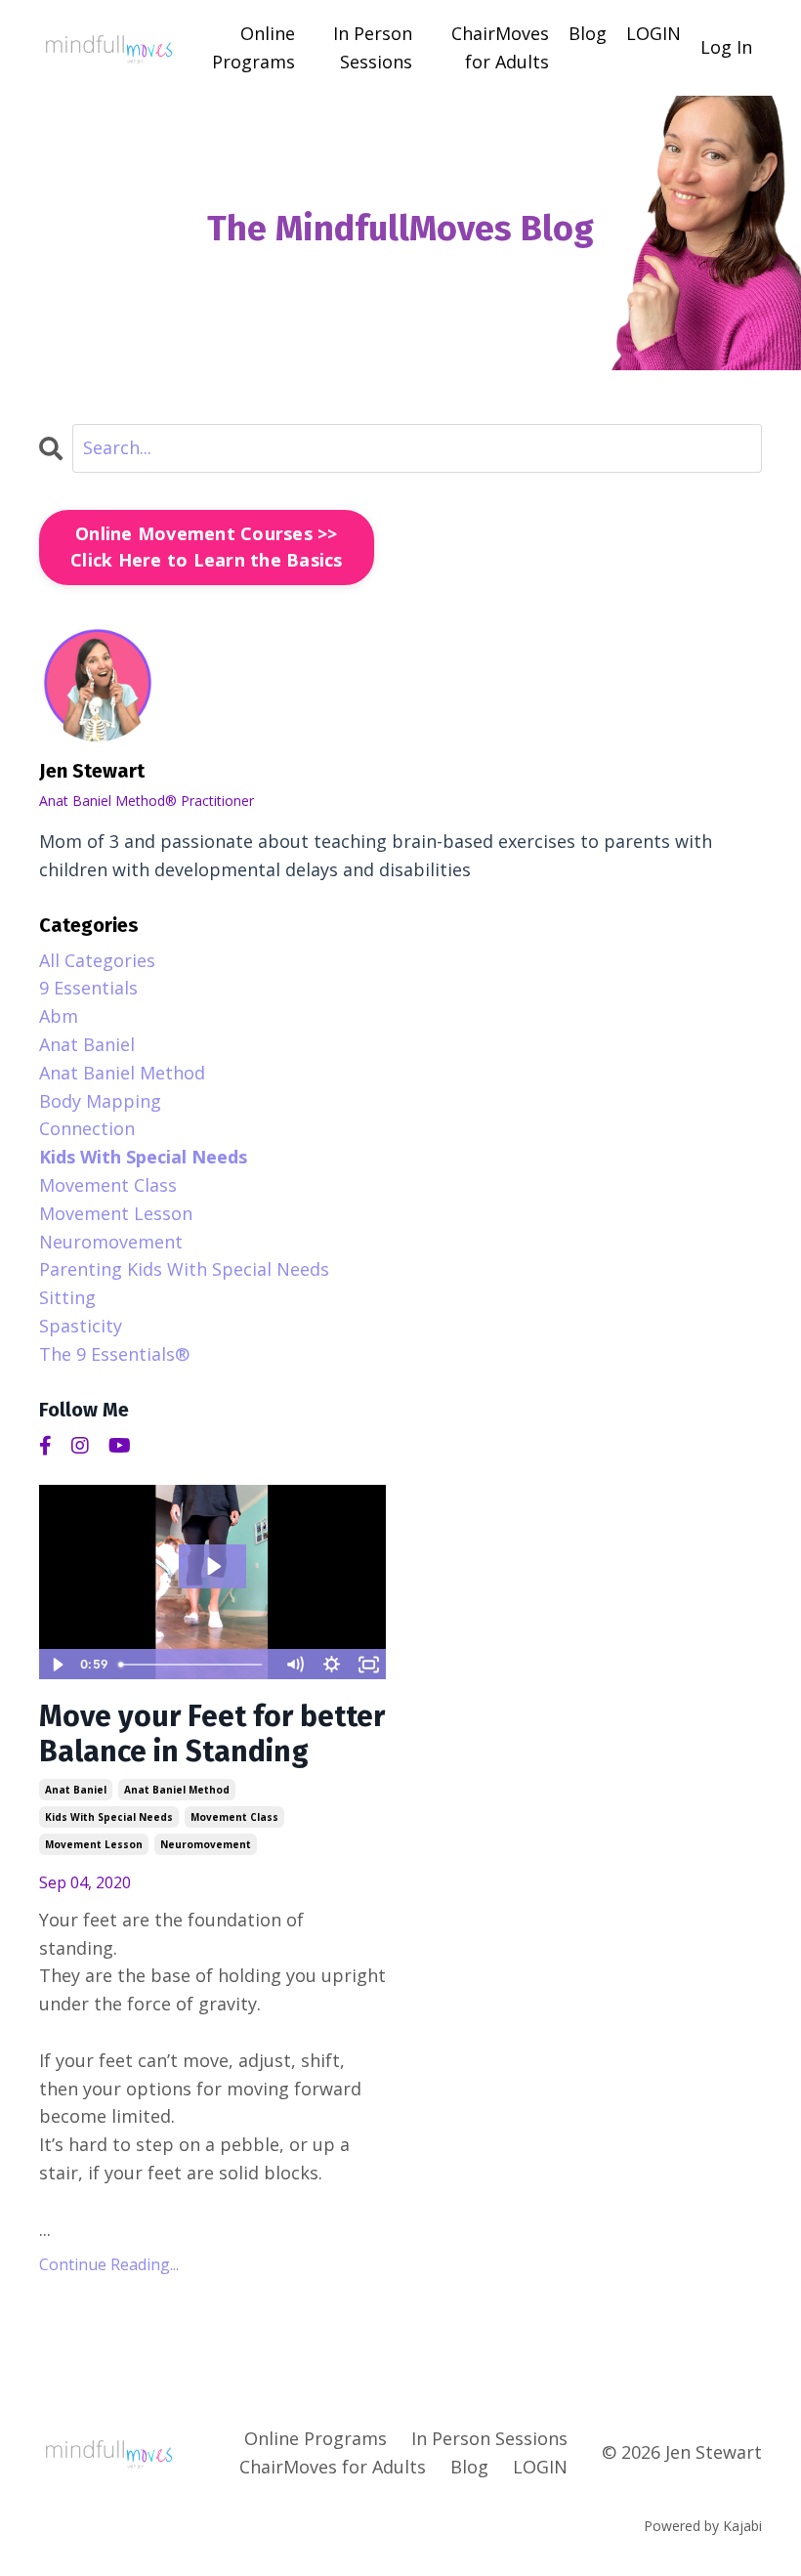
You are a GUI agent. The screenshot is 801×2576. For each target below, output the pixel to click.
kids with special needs (109, 1817)
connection (87, 1128)
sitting (67, 1297)
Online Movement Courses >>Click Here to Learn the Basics (207, 547)
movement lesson (94, 1844)
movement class (234, 1817)
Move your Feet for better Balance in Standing (212, 1734)
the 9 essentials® (114, 1354)
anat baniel (76, 1790)
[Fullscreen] (368, 1665)
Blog (588, 33)
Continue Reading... (109, 2264)
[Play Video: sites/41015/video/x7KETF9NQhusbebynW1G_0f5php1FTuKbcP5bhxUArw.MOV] (213, 1566)
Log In (726, 47)
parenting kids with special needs (184, 1269)
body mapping (100, 1101)
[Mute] (294, 1665)
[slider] (193, 1665)
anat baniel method (177, 1790)
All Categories (97, 960)
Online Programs (253, 47)
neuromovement (206, 1844)
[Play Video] (57, 1665)
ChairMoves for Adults (500, 47)
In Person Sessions (373, 47)
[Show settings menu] (331, 1665)
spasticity (81, 1326)
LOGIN (653, 33)
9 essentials (88, 988)
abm (59, 1016)
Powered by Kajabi (703, 2526)
